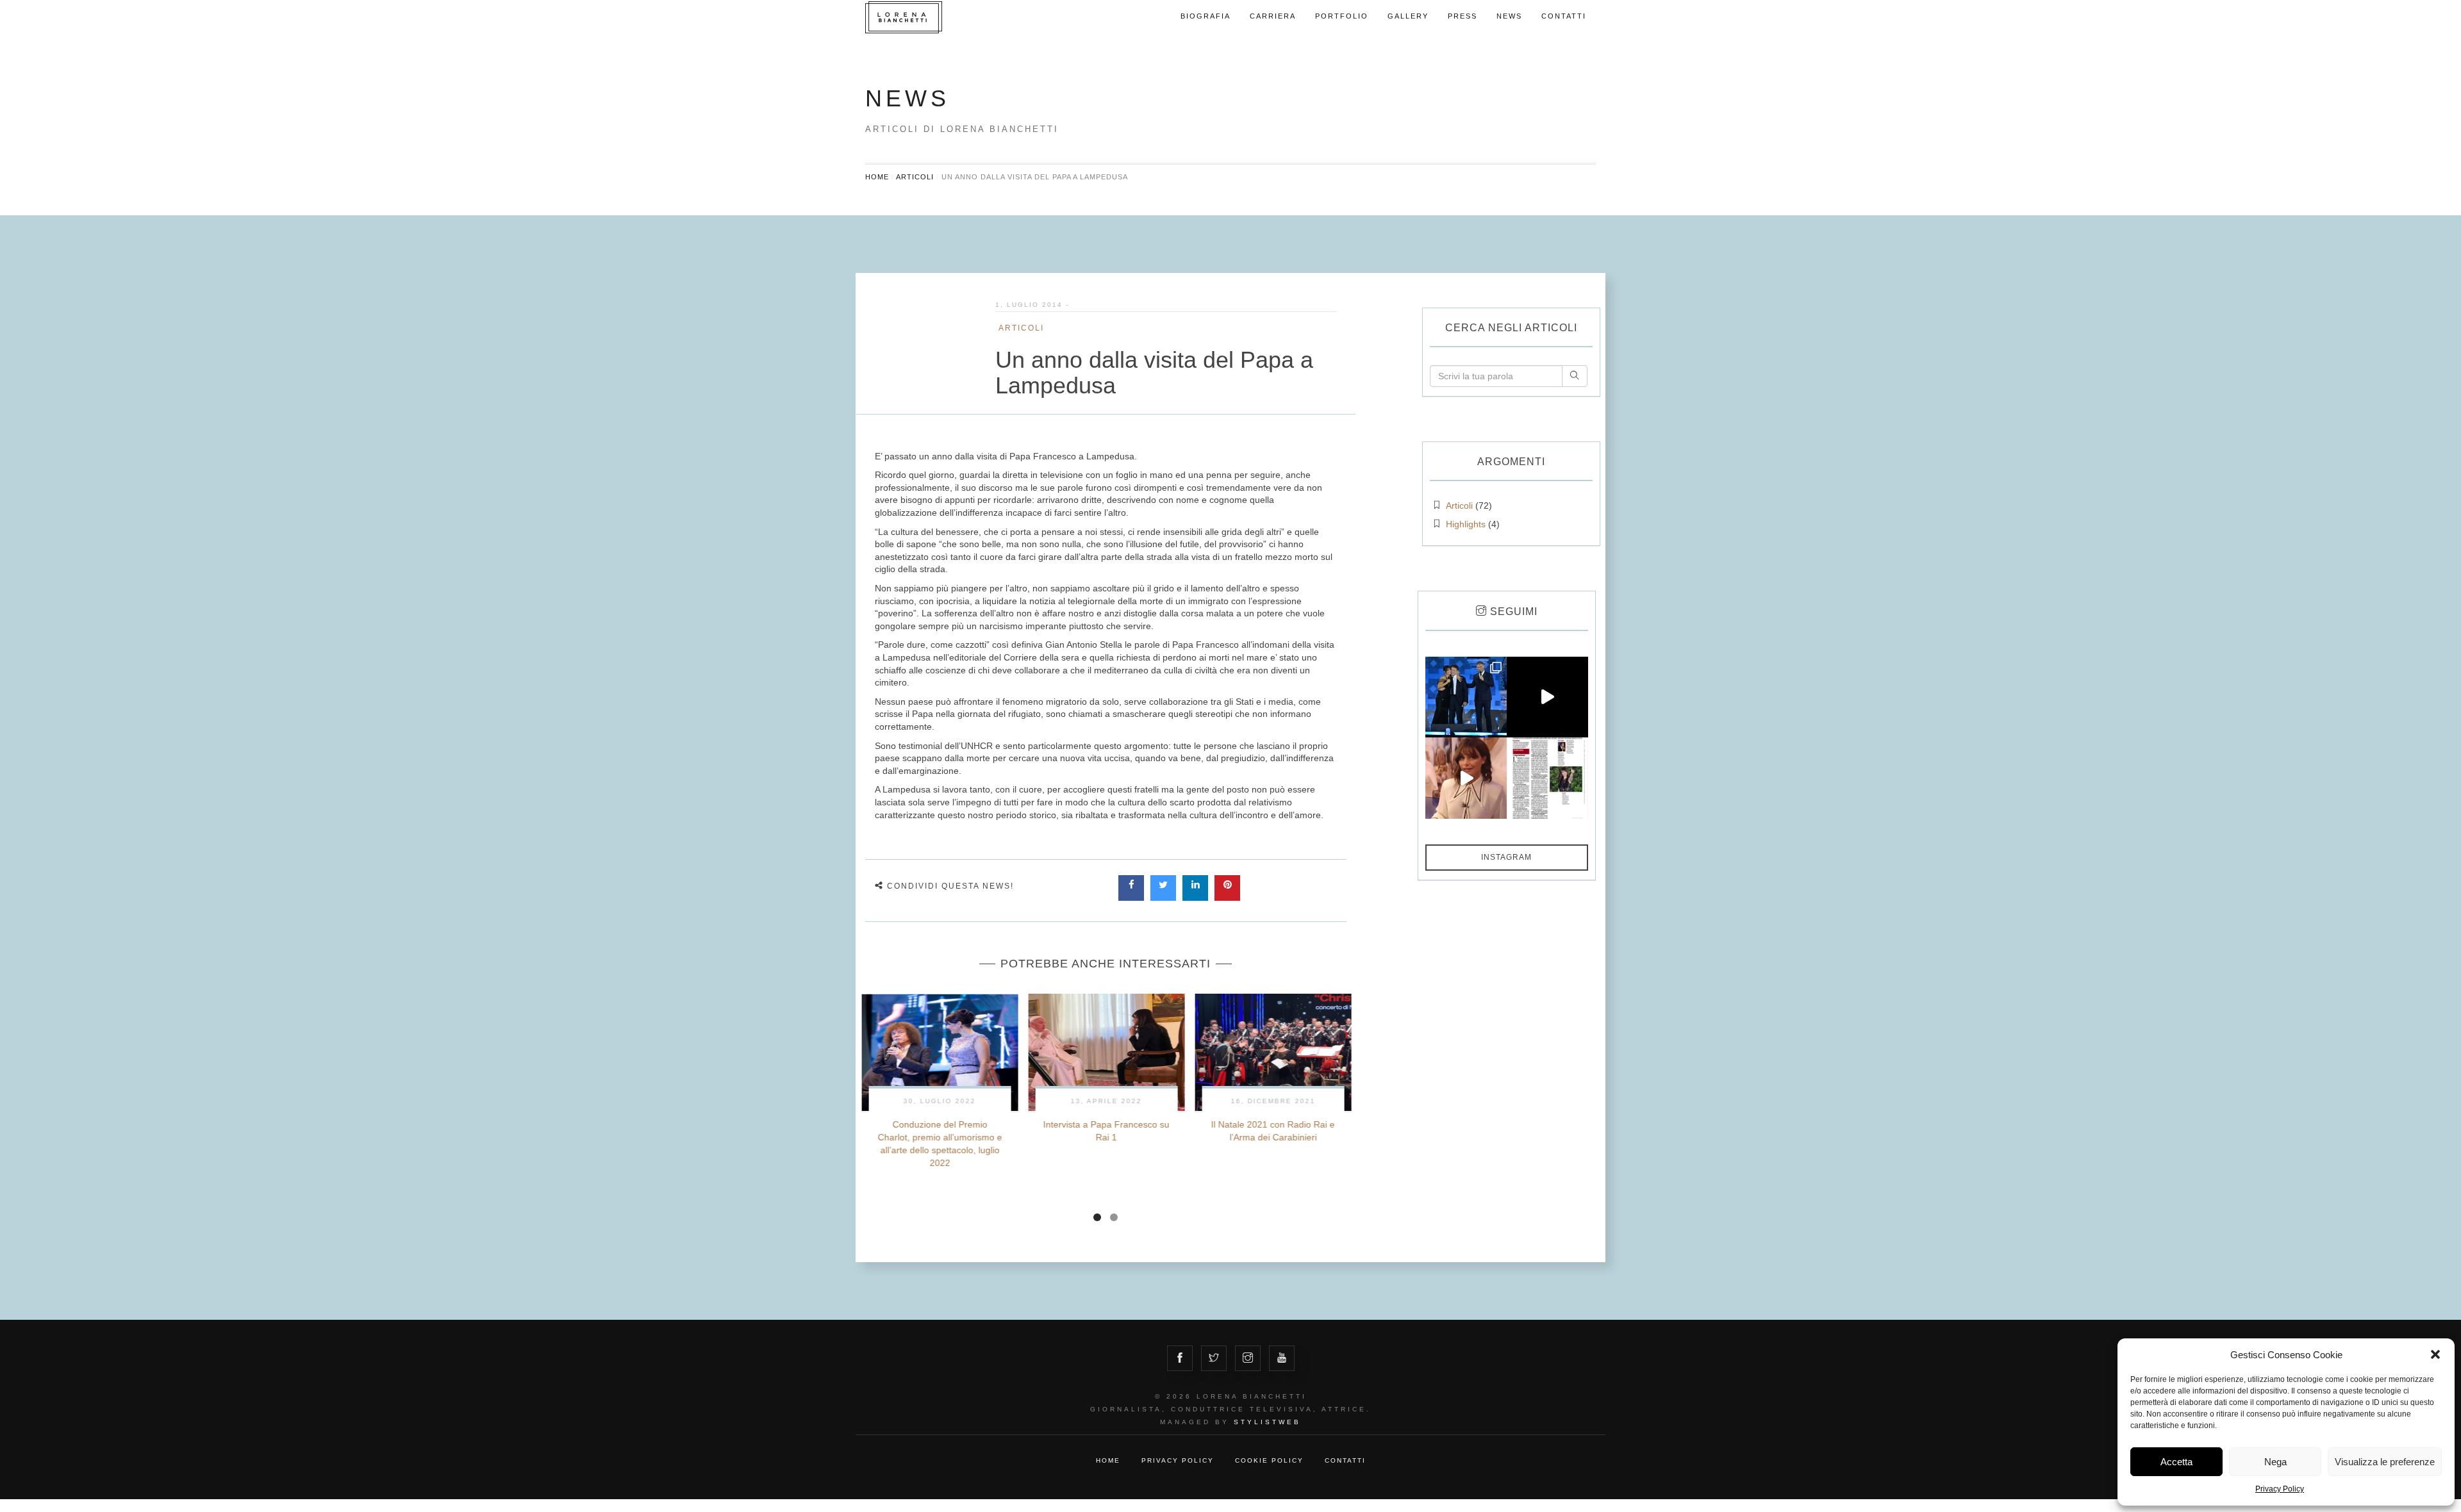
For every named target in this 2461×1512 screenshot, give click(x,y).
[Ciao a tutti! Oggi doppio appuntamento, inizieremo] (1466, 778)
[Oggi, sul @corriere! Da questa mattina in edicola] (1547, 778)
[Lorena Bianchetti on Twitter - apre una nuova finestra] (1214, 1358)
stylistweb (1267, 1422)
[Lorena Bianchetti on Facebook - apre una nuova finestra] (1180, 1358)
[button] (2435, 1354)
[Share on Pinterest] (1227, 897)
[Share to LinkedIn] (1195, 897)
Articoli (915, 177)
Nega (2275, 1462)
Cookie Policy (1269, 1460)
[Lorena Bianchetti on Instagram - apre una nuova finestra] (1248, 1358)
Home (877, 177)
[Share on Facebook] (1131, 897)
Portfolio (1342, 16)
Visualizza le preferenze (2385, 1462)
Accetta (2176, 1462)
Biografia (1206, 16)
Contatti (1564, 16)
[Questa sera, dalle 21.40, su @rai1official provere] (1547, 697)
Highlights (1466, 524)
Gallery (1408, 16)
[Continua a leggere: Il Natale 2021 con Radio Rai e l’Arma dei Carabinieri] (1273, 1052)
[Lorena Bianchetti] (929, 17)
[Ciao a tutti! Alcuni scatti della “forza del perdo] (1466, 697)
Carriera (1273, 16)
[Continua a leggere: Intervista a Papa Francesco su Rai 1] (1106, 1052)
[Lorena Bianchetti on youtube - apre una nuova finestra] (1282, 1358)
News (1509, 16)
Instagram (1506, 857)
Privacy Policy (2280, 1489)
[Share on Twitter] (1163, 897)
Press (1463, 16)
